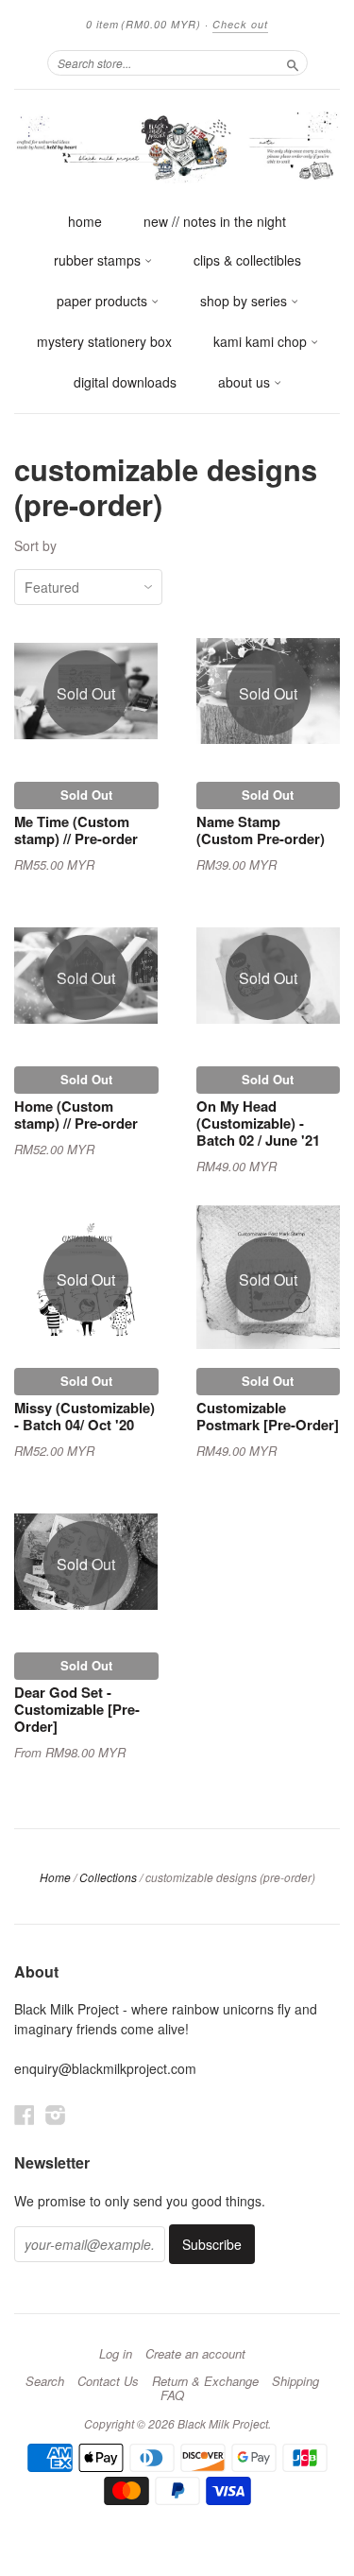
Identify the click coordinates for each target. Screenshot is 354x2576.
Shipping (295, 2381)
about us (246, 382)
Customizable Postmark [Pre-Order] (268, 1416)
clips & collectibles (247, 260)
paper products (104, 301)
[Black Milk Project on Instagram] (56, 2114)
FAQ (172, 2395)
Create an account (195, 2354)
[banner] (177, 146)
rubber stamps (99, 260)
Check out (240, 24)
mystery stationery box (104, 341)
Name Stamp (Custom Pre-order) (261, 830)
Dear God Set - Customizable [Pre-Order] (77, 1709)
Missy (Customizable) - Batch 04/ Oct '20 (84, 1416)
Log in (116, 2354)
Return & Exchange (205, 2381)
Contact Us (108, 2381)
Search (45, 2381)
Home (55, 1877)
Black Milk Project (223, 2423)
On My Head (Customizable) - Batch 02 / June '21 (258, 1123)
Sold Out (86, 795)
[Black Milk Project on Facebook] (25, 2114)
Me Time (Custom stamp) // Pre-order (76, 830)
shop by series (245, 301)
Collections (108, 1877)
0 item (143, 24)
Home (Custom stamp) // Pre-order (76, 1115)
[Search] (293, 62)
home (85, 221)
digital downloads (125, 382)
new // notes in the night (215, 221)
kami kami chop (262, 341)
